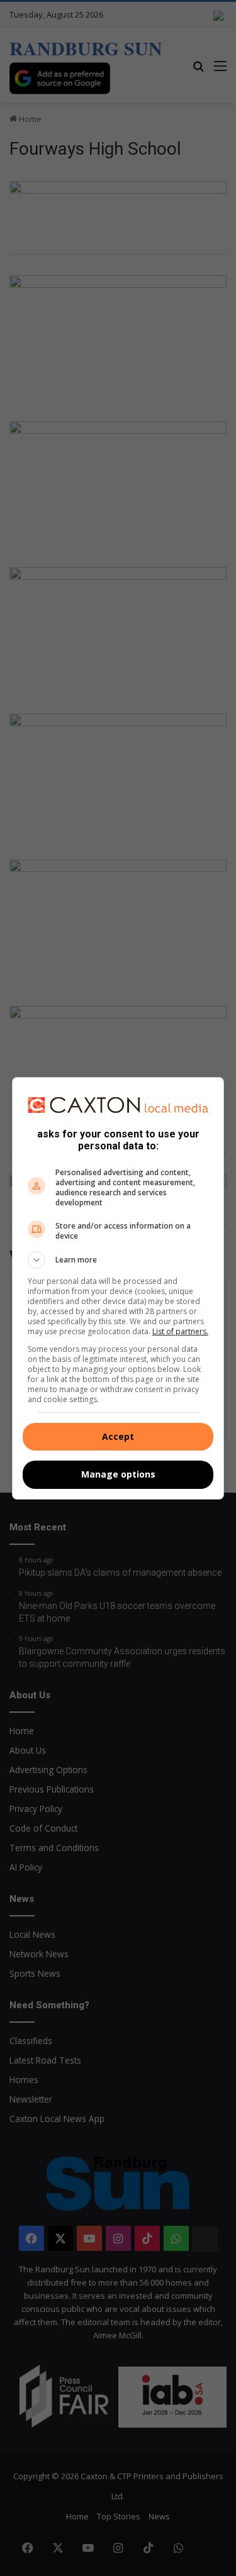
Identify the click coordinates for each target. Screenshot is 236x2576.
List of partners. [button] (180, 1331)
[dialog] (118, 1288)
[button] (118, 1260)
